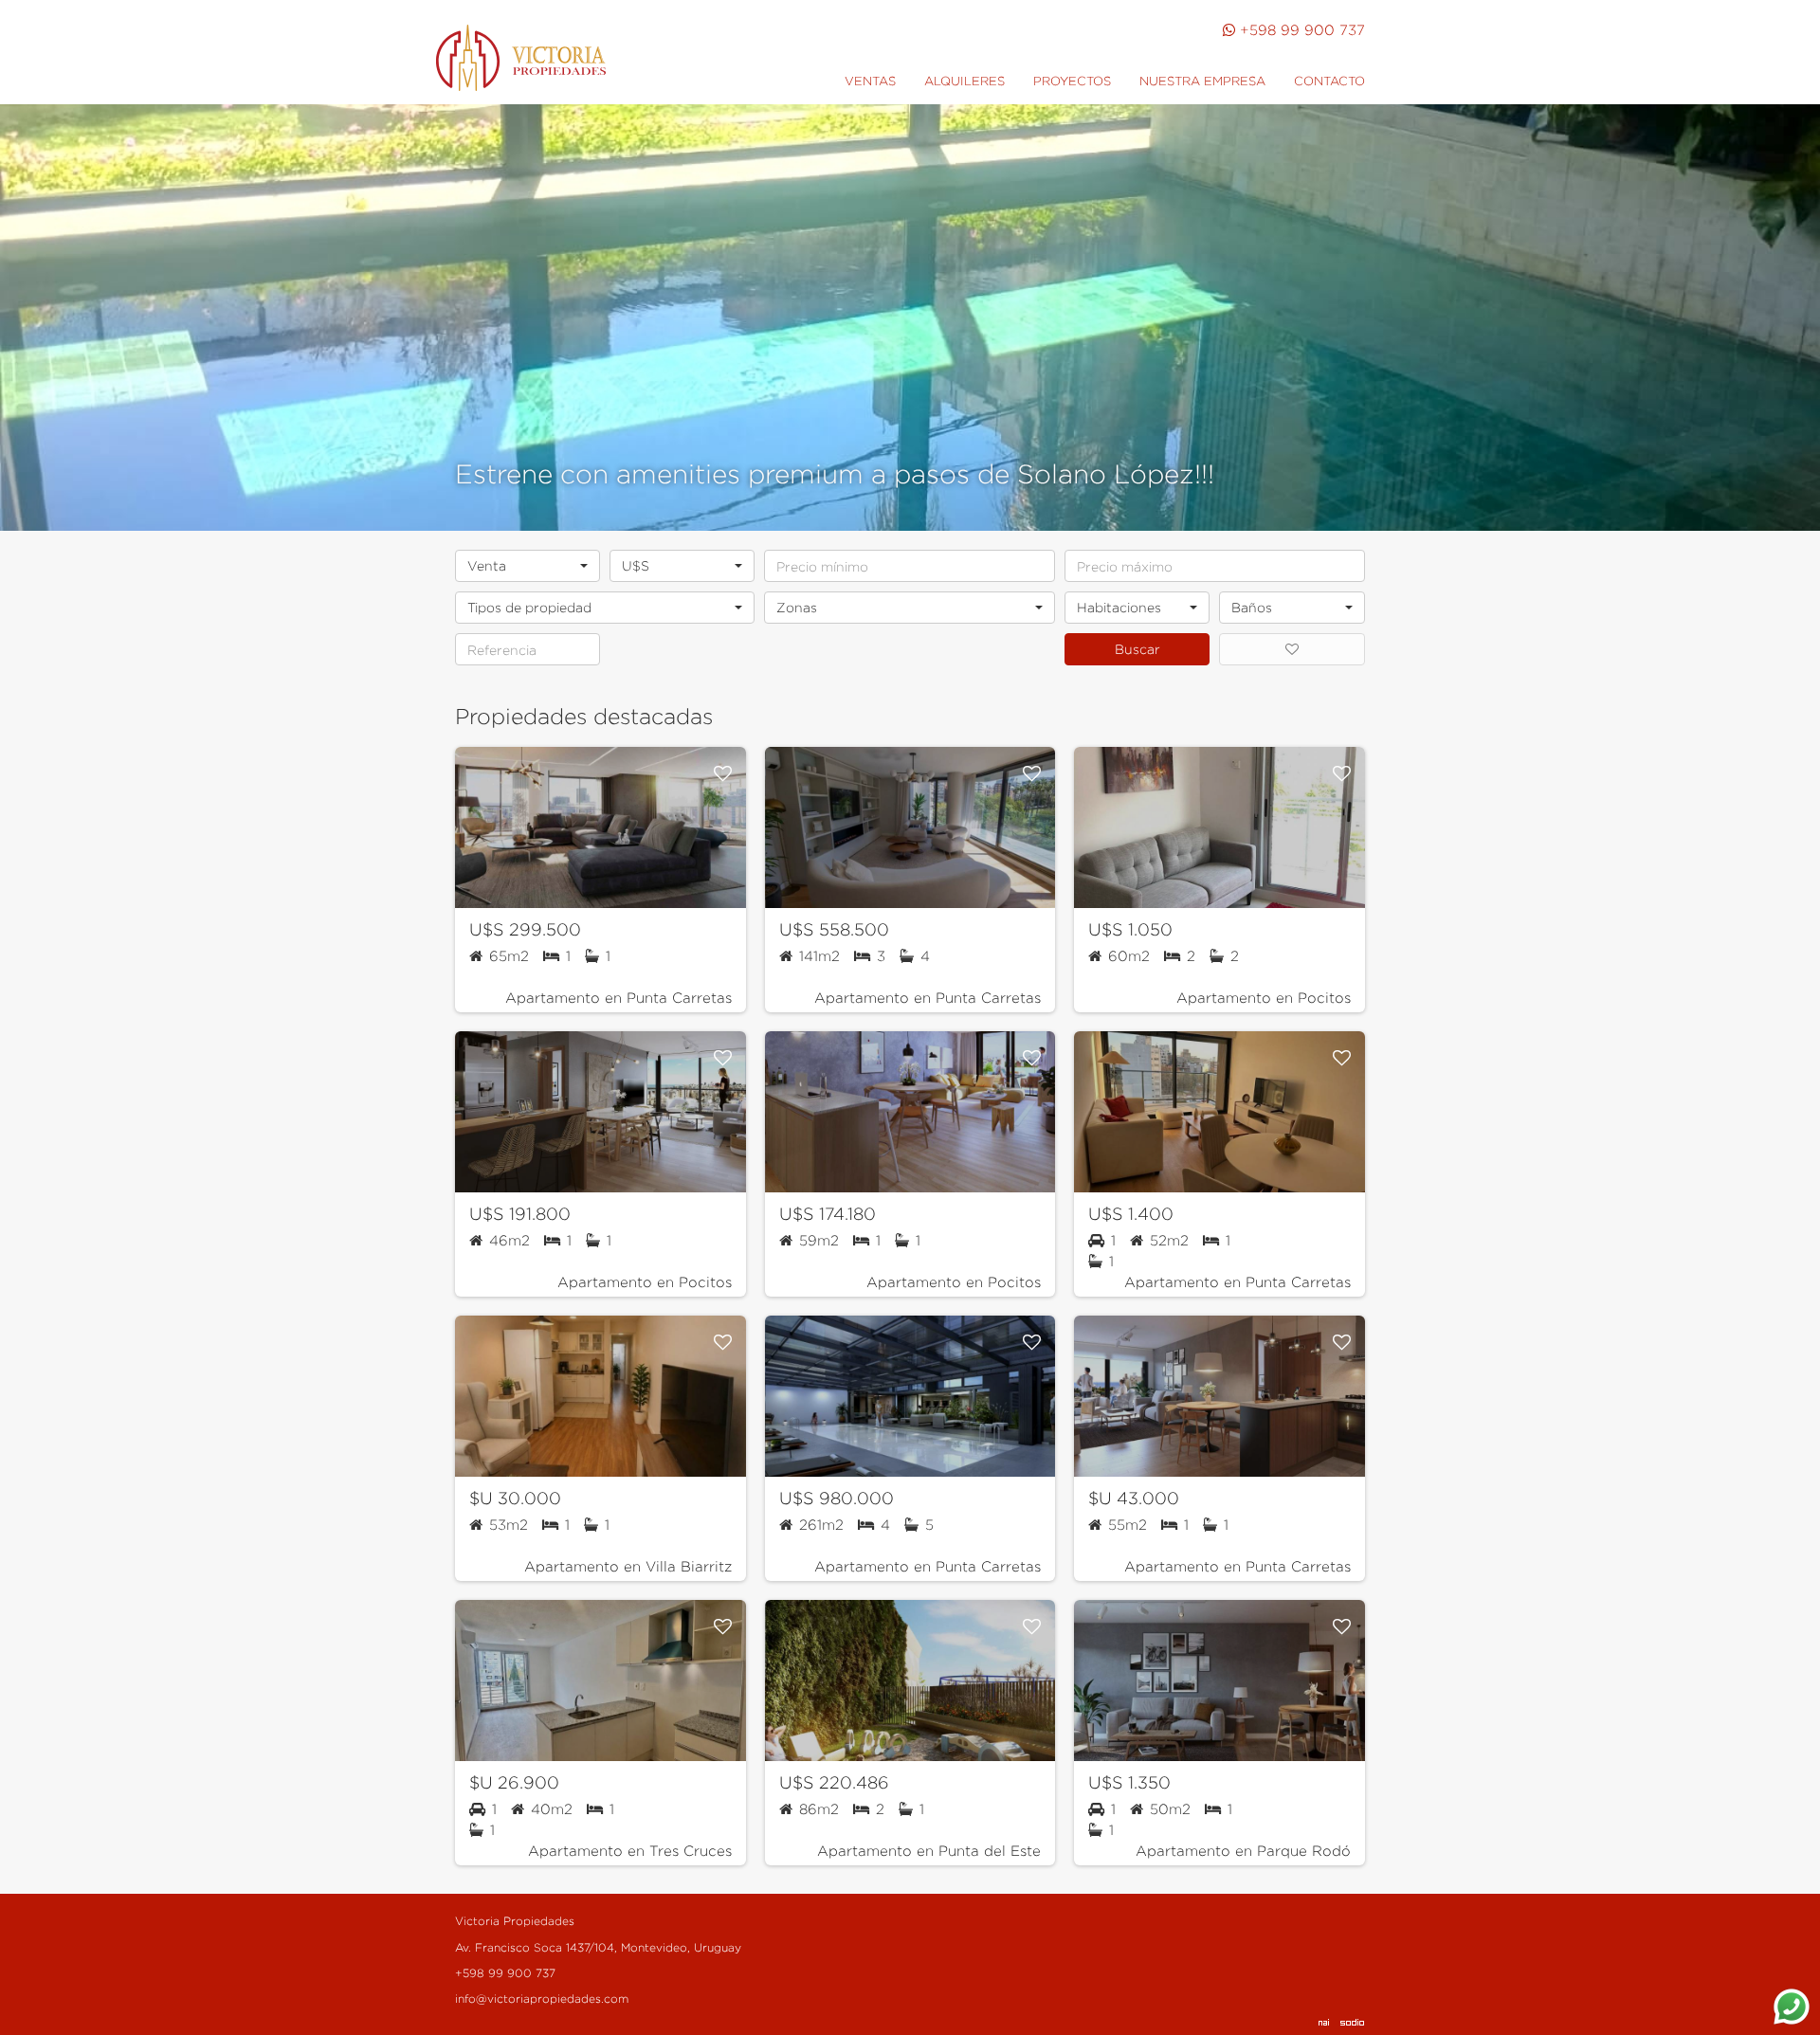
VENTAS (870, 81)
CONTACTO (1329, 81)
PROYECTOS (1072, 81)
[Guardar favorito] (723, 774)
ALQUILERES (965, 81)
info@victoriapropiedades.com (542, 1999)
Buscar (1137, 649)
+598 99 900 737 (1302, 30)
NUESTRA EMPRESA (1202, 81)
